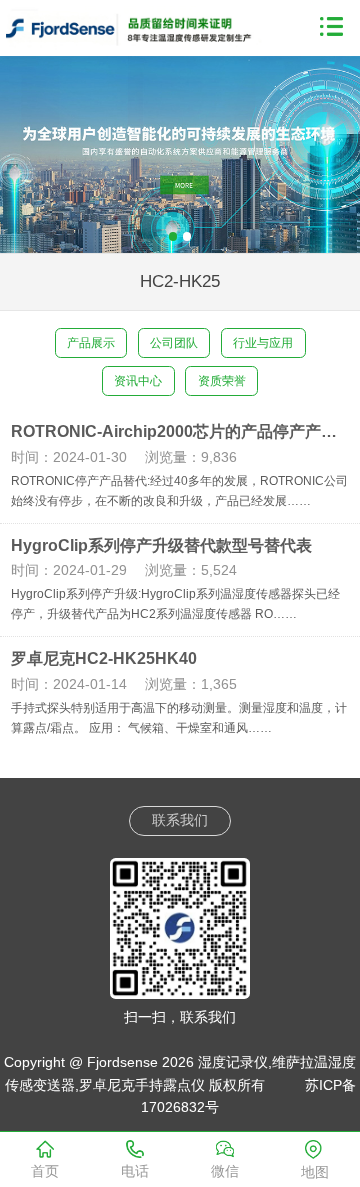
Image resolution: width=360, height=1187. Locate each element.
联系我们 (180, 820)
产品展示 (91, 343)
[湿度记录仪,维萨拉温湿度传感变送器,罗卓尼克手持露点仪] (139, 25)
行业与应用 (263, 343)
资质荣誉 (222, 381)
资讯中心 (138, 381)
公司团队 (174, 343)
